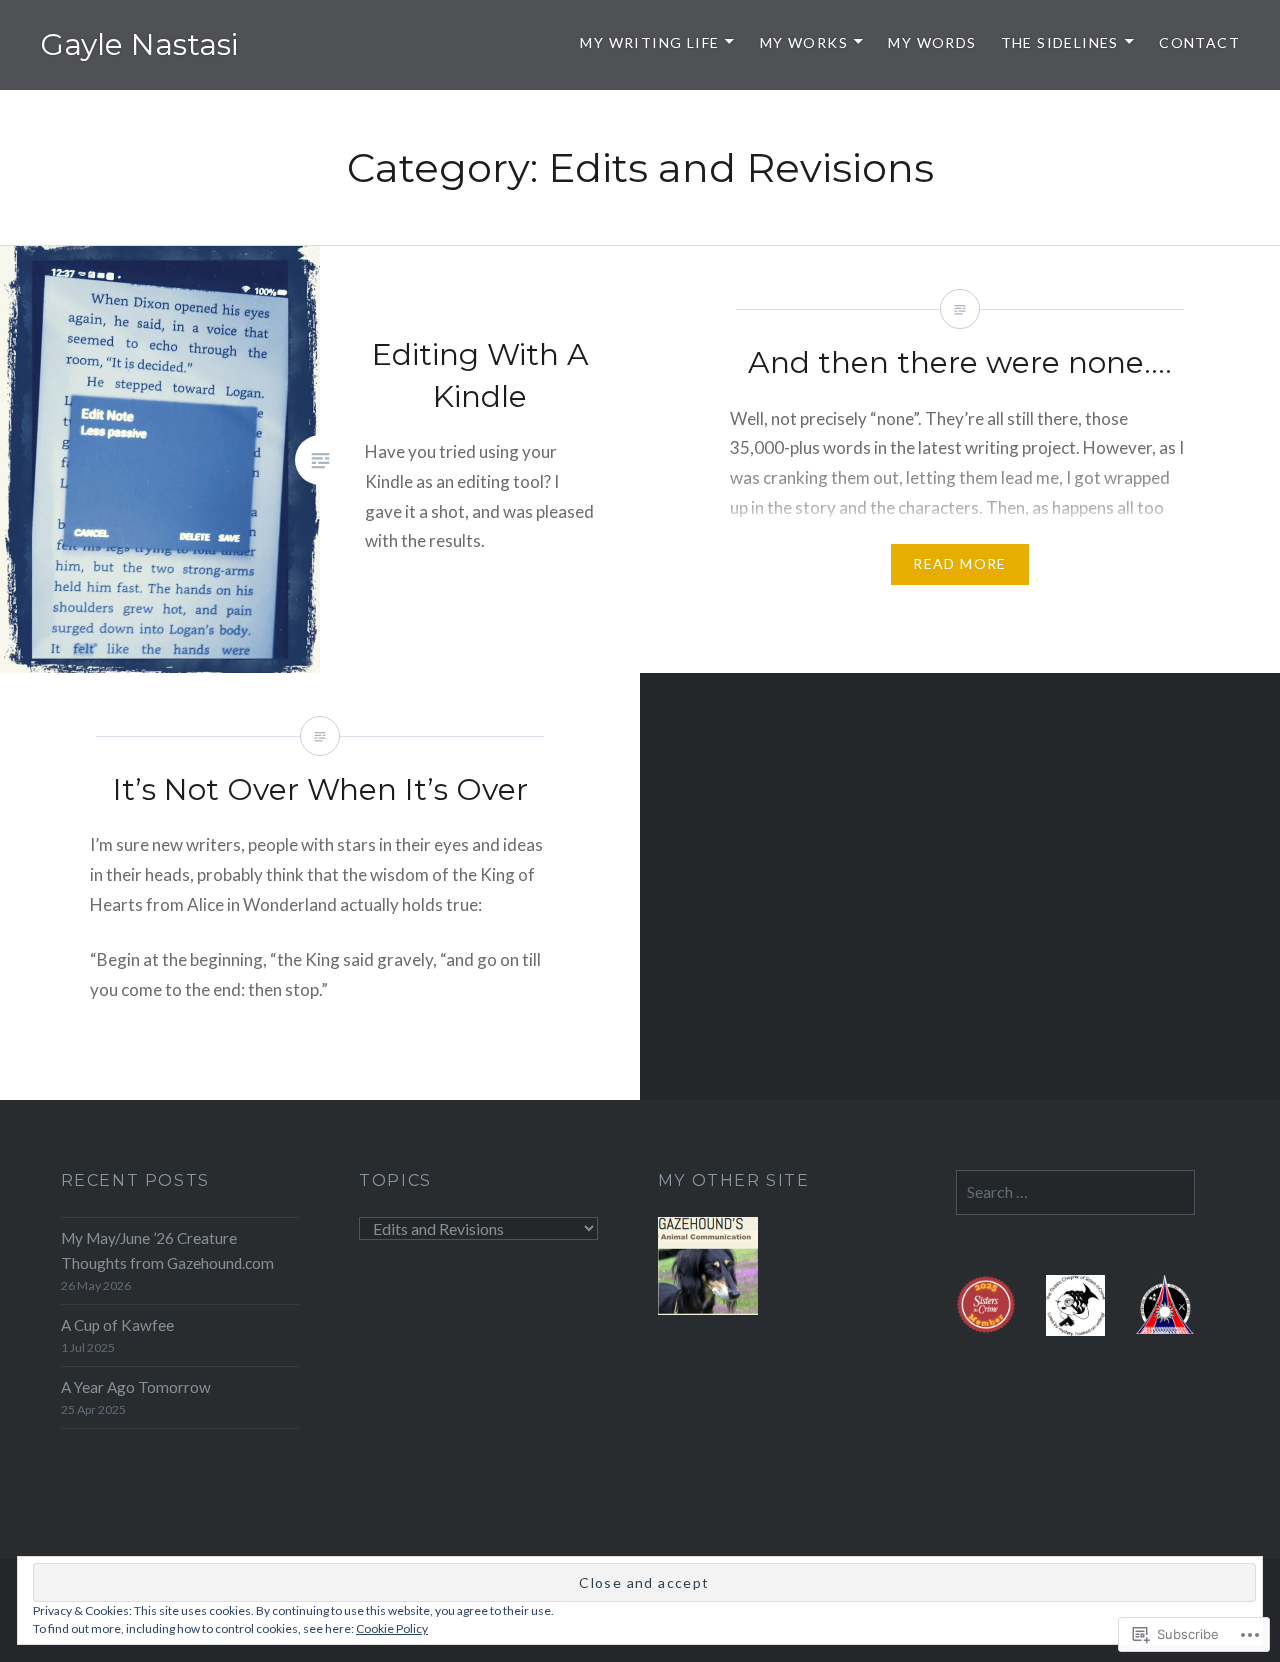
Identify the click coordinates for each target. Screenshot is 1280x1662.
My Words (932, 42)
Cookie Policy (392, 1628)
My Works (804, 42)
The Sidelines (1060, 42)
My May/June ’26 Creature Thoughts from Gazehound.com (167, 1250)
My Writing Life (649, 42)
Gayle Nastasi (139, 44)
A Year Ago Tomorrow (136, 1387)
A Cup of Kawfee (117, 1325)
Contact (1199, 42)
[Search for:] (1075, 1192)
